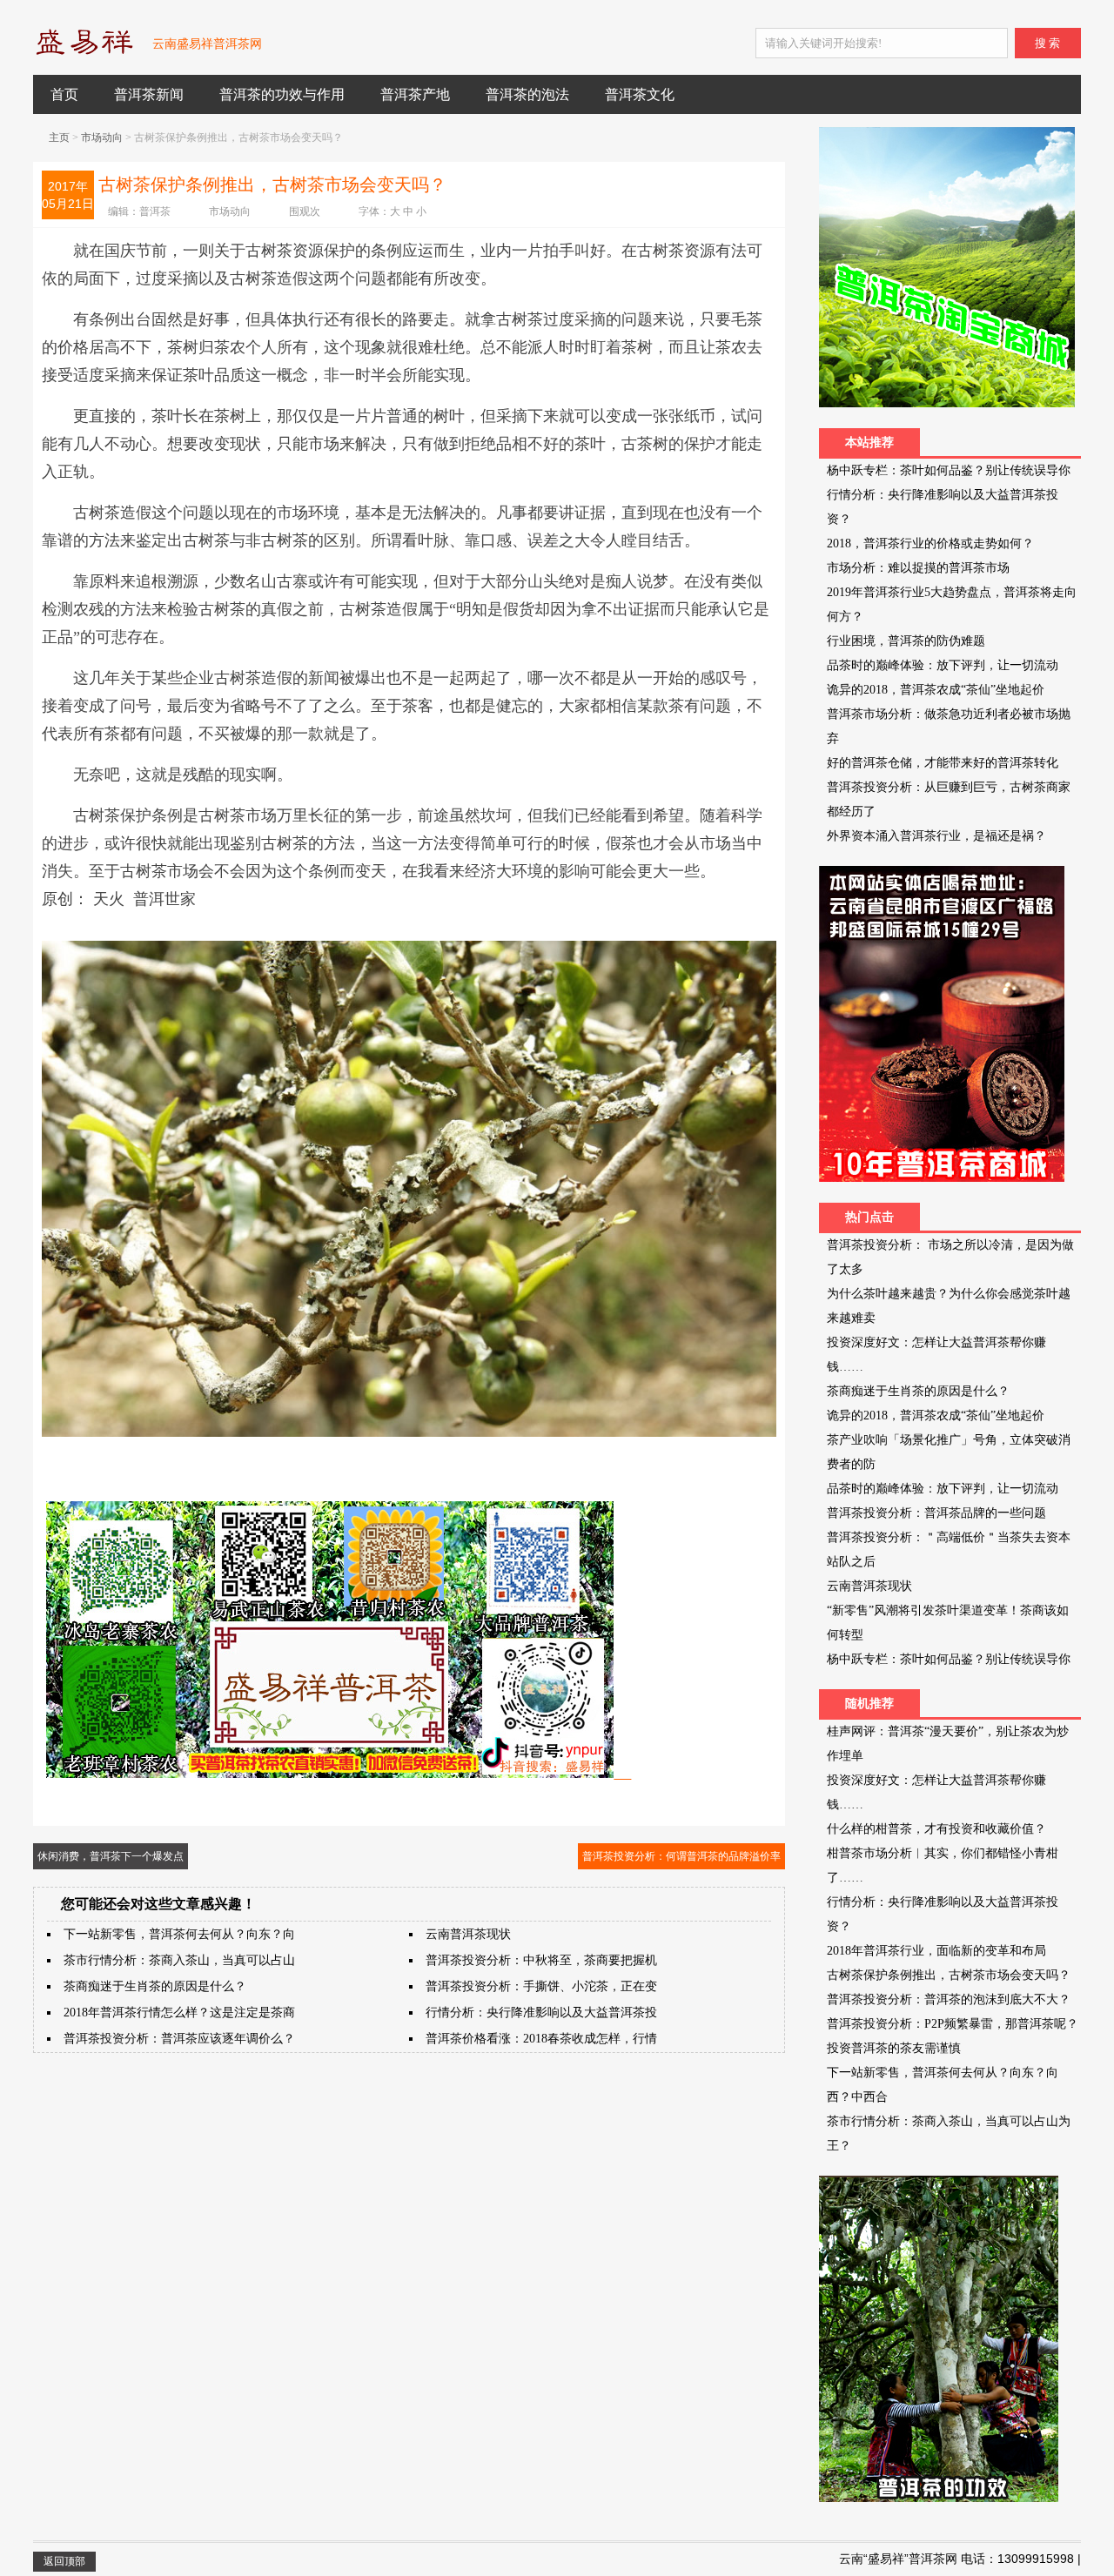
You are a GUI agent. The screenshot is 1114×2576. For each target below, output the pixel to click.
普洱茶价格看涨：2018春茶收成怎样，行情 (541, 2039)
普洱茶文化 (640, 94)
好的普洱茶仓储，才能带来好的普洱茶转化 (943, 763)
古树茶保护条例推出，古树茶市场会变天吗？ (949, 1975)
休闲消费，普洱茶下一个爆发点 (111, 1856)
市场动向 (102, 138)
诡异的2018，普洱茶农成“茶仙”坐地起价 (936, 690)
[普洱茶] (84, 51)
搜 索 (1047, 43)
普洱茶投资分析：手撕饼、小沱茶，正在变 (541, 1986)
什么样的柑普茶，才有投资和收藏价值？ (936, 1829)
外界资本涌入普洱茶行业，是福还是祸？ (936, 836)
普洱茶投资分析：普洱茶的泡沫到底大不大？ (949, 1999)
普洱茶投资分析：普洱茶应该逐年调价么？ (179, 2039)
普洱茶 (155, 211)
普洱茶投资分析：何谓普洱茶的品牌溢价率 (681, 1856)
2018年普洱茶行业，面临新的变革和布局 (936, 1951)
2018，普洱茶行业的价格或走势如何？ (930, 543)
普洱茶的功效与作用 (282, 94)
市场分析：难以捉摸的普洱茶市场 (918, 568)
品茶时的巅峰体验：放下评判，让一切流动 (943, 665)
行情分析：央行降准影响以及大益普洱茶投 (541, 2012)
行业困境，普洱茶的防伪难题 (906, 641)
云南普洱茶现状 (468, 1934)
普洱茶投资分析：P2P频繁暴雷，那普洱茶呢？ (953, 2024)
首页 (64, 94)
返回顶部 (64, 2561)
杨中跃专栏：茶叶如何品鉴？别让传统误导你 (949, 470)
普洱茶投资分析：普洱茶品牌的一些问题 (936, 1513)
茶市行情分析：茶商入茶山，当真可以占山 (179, 1960)
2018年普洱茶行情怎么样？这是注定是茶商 (179, 2012)
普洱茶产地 (415, 94)
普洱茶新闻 (149, 94)
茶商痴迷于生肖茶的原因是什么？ (155, 1986)
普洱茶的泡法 (527, 94)
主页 (59, 138)
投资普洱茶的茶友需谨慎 (894, 2048)
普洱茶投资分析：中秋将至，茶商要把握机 (541, 1960)
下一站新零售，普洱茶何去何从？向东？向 (179, 1934)
